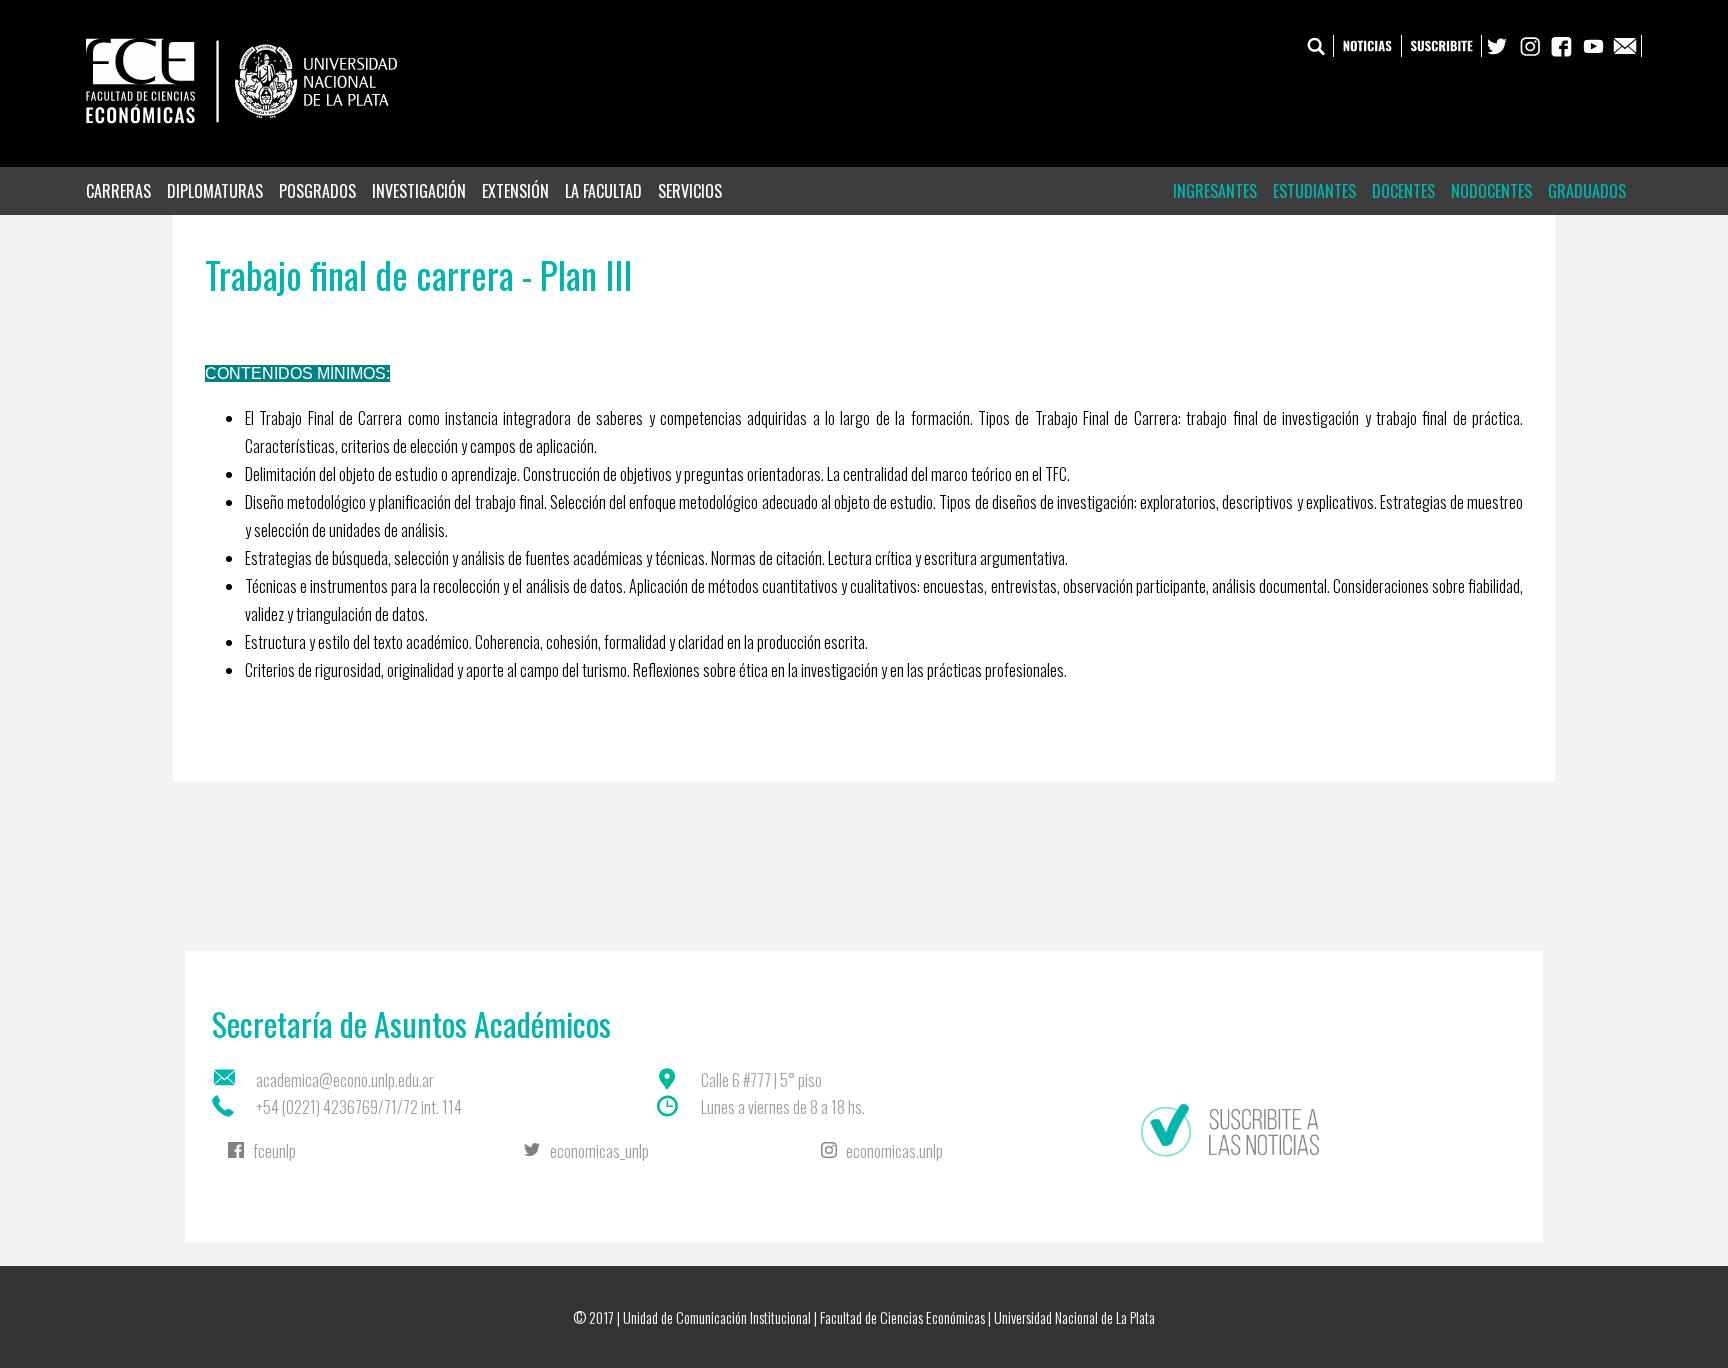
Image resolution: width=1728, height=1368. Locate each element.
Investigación (419, 191)
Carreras (118, 191)
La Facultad (603, 191)
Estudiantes (1314, 191)
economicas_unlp (599, 1151)
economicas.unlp (894, 1151)
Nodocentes (1491, 191)
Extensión (515, 191)
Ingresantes (1215, 191)
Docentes (1403, 191)
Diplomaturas (215, 191)
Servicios (690, 191)
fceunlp (274, 1151)
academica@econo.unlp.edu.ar (345, 1080)
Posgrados (317, 191)
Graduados (1587, 191)
